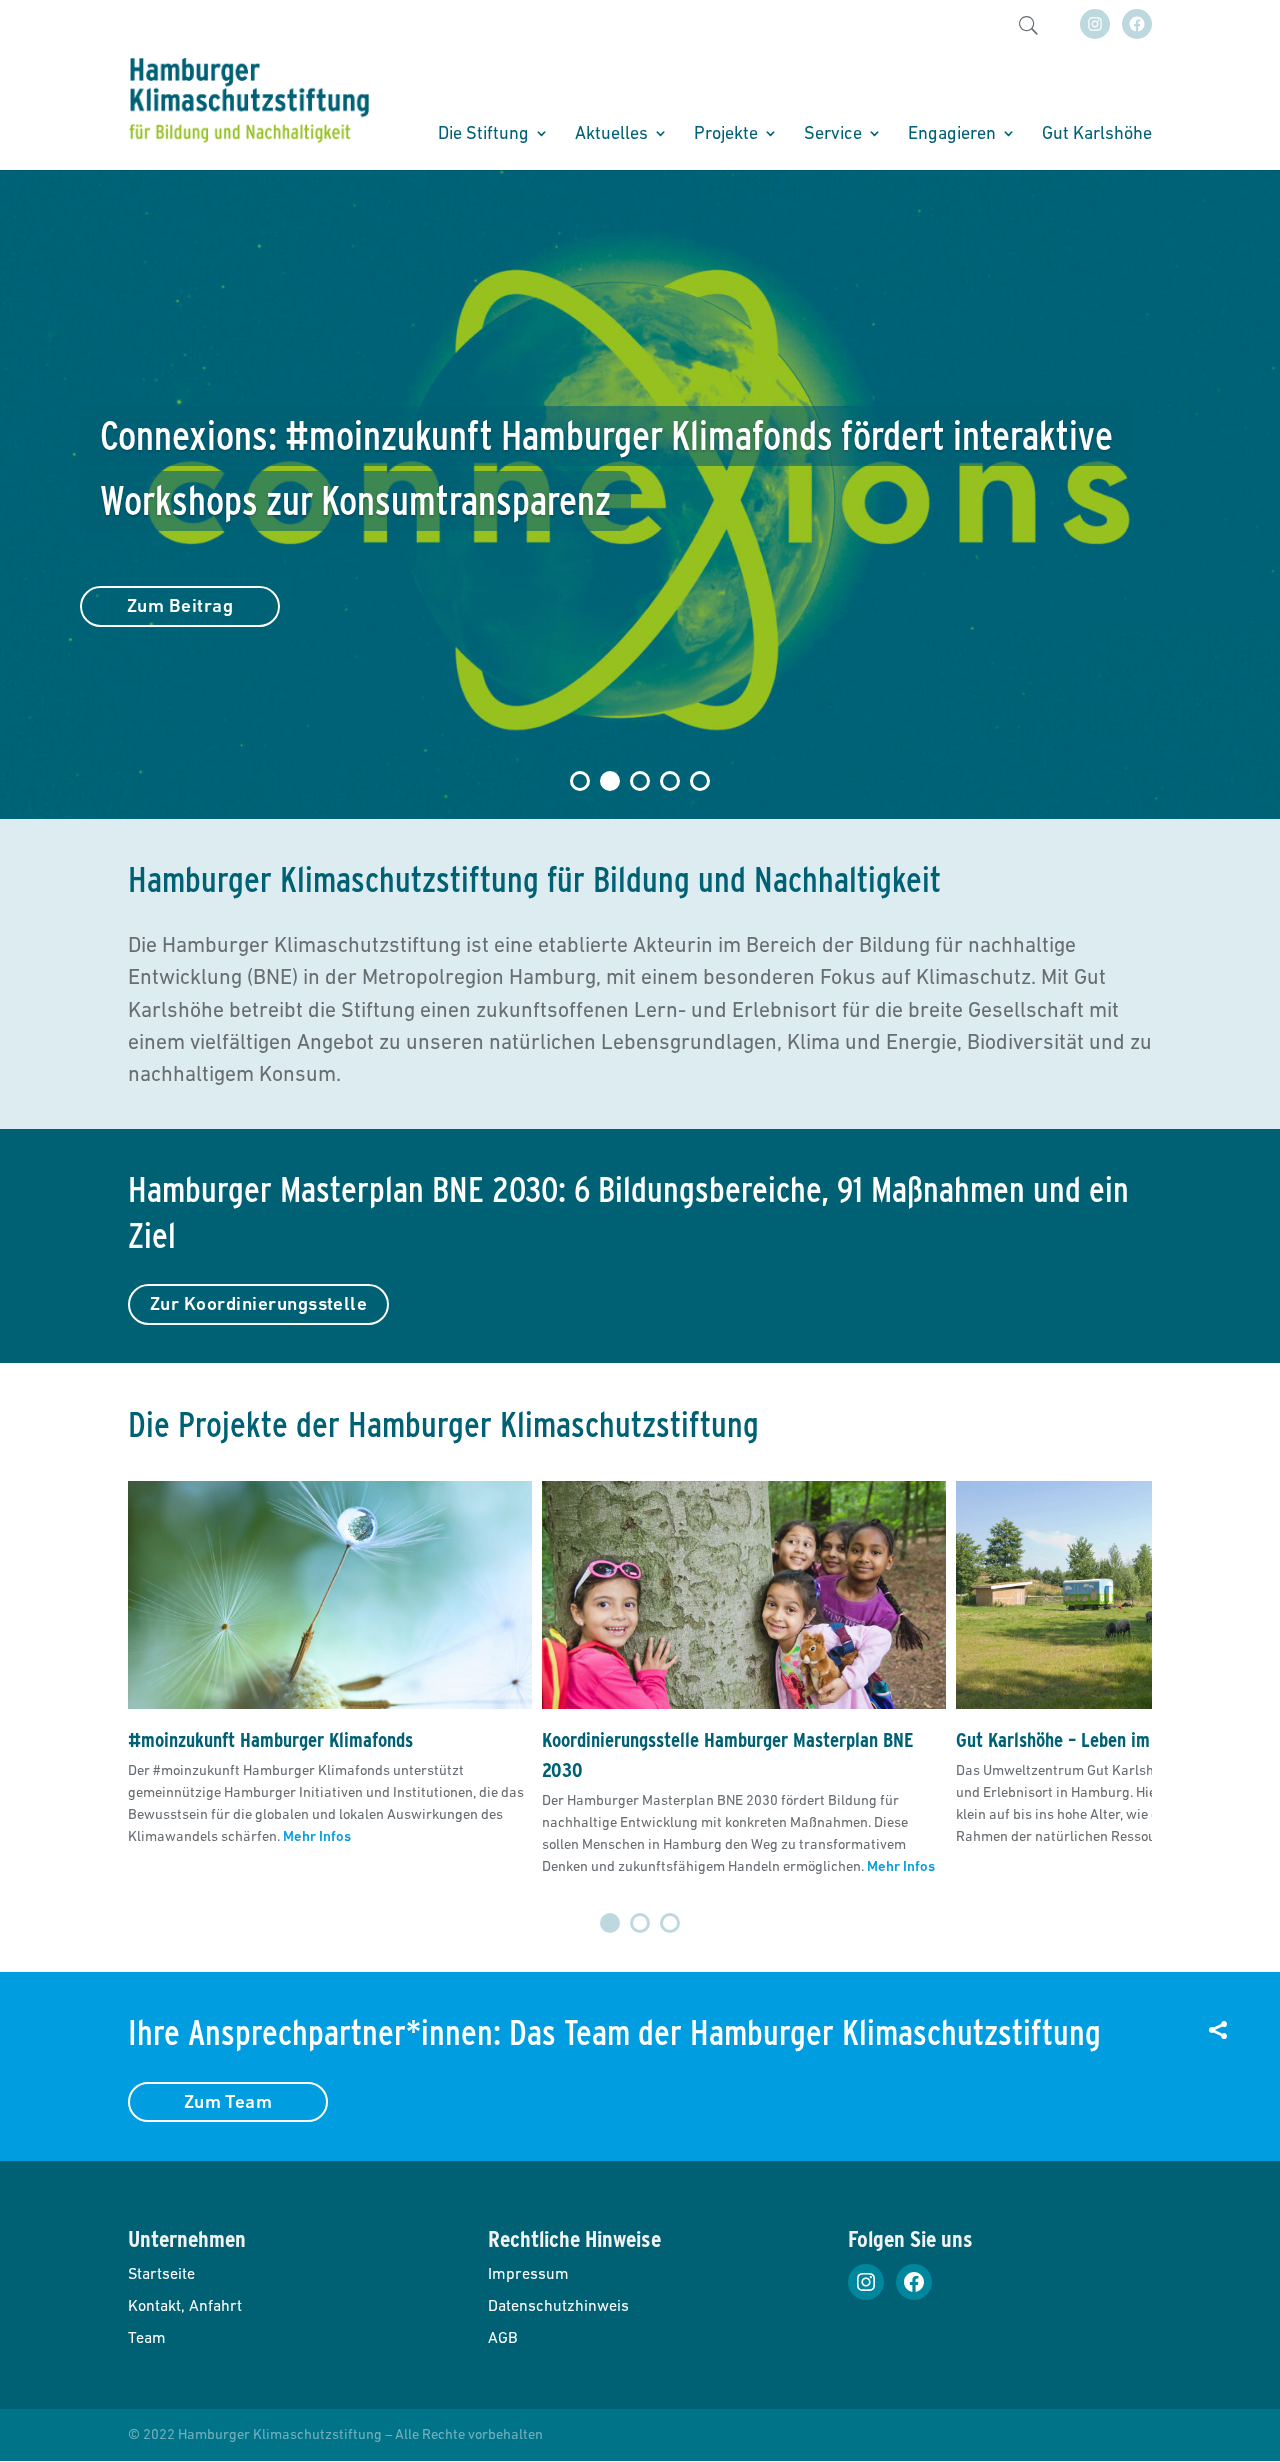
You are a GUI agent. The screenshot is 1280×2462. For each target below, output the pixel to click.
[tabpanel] (330, 1679)
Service (833, 134)
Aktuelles (611, 134)
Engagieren (952, 134)
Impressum (528, 2273)
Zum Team (228, 2101)
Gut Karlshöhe (1097, 134)
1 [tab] (610, 1923)
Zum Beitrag (180, 605)
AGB (503, 2337)
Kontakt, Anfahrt (185, 2305)
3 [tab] (670, 1923)
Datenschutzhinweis (558, 2305)
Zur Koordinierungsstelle (258, 1303)
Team (147, 2337)
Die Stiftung (483, 134)
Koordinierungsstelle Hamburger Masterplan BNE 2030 (728, 1755)
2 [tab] (640, 1923)
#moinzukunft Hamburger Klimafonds (270, 1740)
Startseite (161, 2273)
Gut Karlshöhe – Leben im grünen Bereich (1113, 1740)
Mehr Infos (317, 1836)
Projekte (726, 134)
